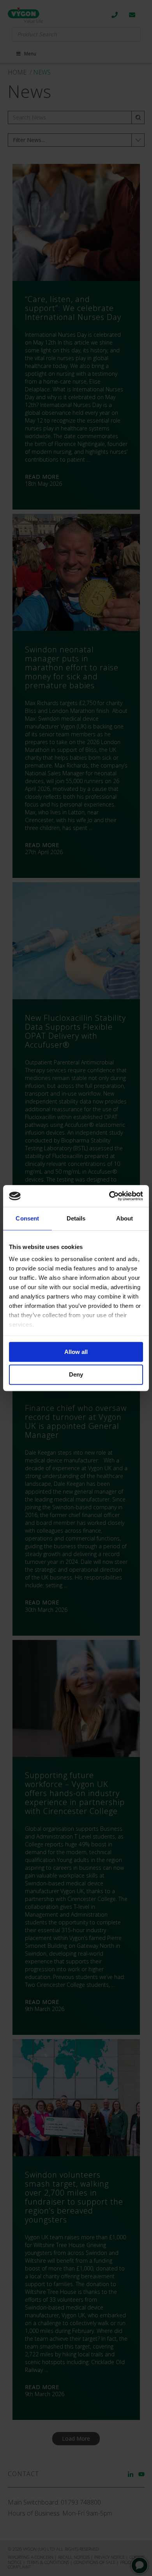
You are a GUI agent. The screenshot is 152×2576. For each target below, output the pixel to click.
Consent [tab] (27, 1218)
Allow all (76, 1352)
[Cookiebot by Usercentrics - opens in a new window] (109, 1196)
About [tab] (125, 1218)
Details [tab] (76, 1218)
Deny (76, 1375)
